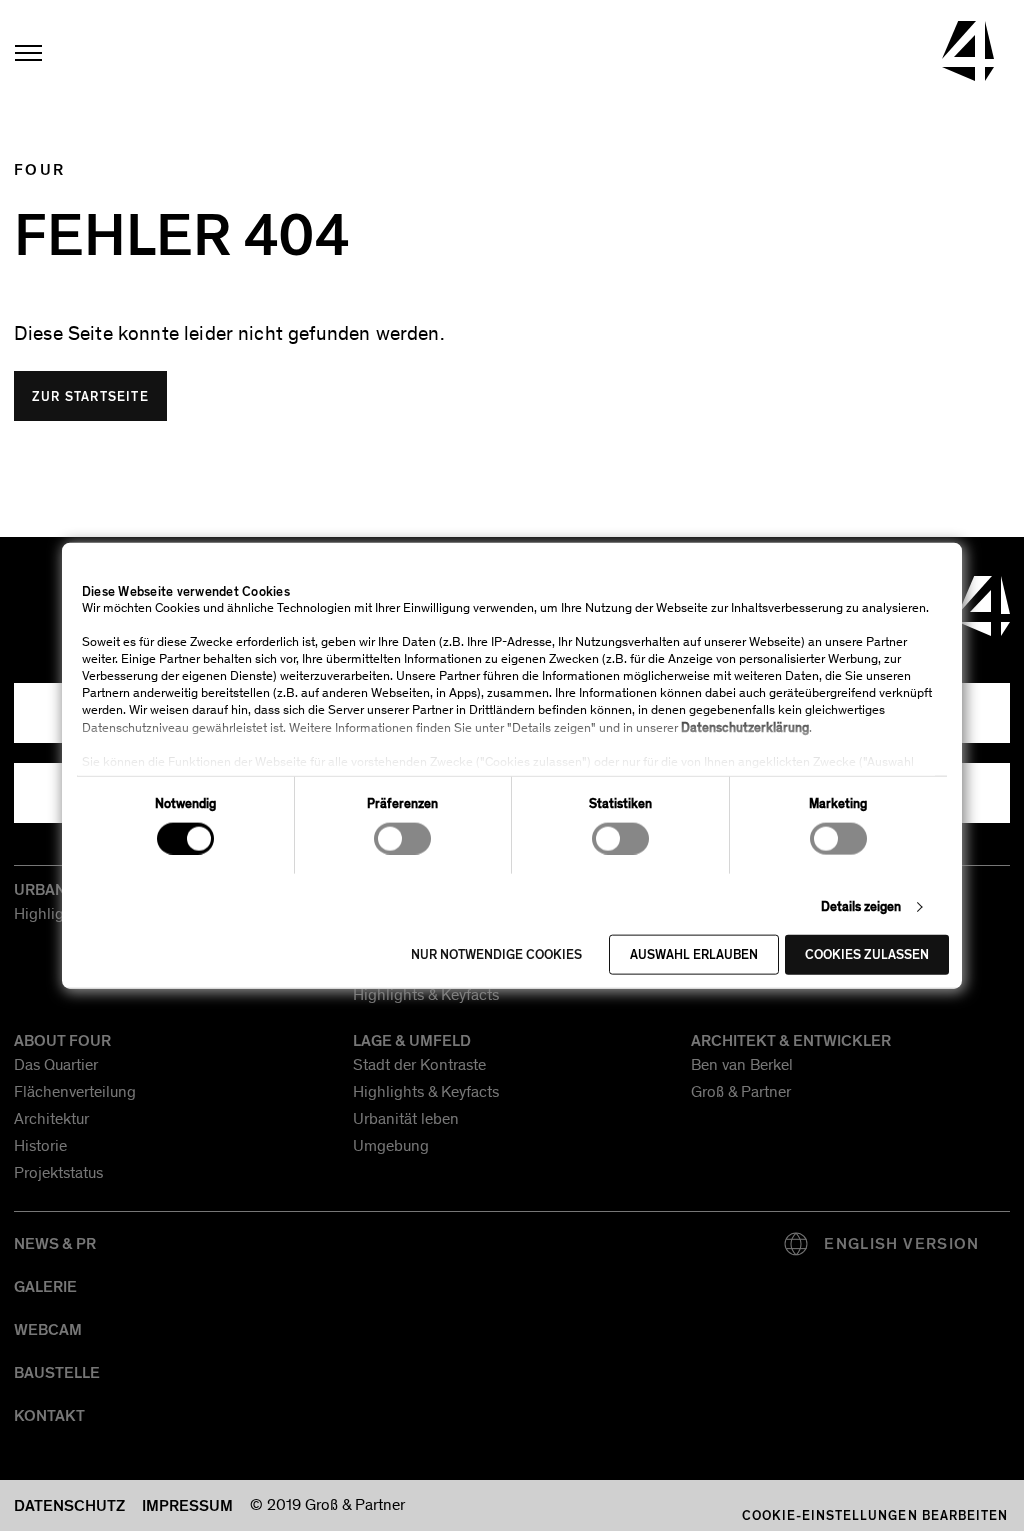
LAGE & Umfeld (412, 1041)
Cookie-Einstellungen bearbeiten (875, 1516)
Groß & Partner (741, 1093)
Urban (40, 890)
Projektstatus (58, 1174)
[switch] (402, 838)
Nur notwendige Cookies (496, 955)
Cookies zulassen (867, 955)
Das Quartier (56, 1066)
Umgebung (391, 1147)
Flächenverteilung (75, 1093)
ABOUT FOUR (62, 1041)
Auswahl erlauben (694, 955)
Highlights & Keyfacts (426, 996)
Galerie (45, 1287)
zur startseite (90, 397)
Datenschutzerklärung (745, 728)
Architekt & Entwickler (791, 1041)
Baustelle (57, 1373)
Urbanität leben (406, 1120)
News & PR (55, 1244)
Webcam (48, 1330)
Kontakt (49, 1416)
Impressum (187, 1506)
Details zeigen (861, 906)
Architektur (51, 1120)
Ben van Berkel (742, 1066)
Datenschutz (69, 1506)
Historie (40, 1147)
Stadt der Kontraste (419, 1066)
